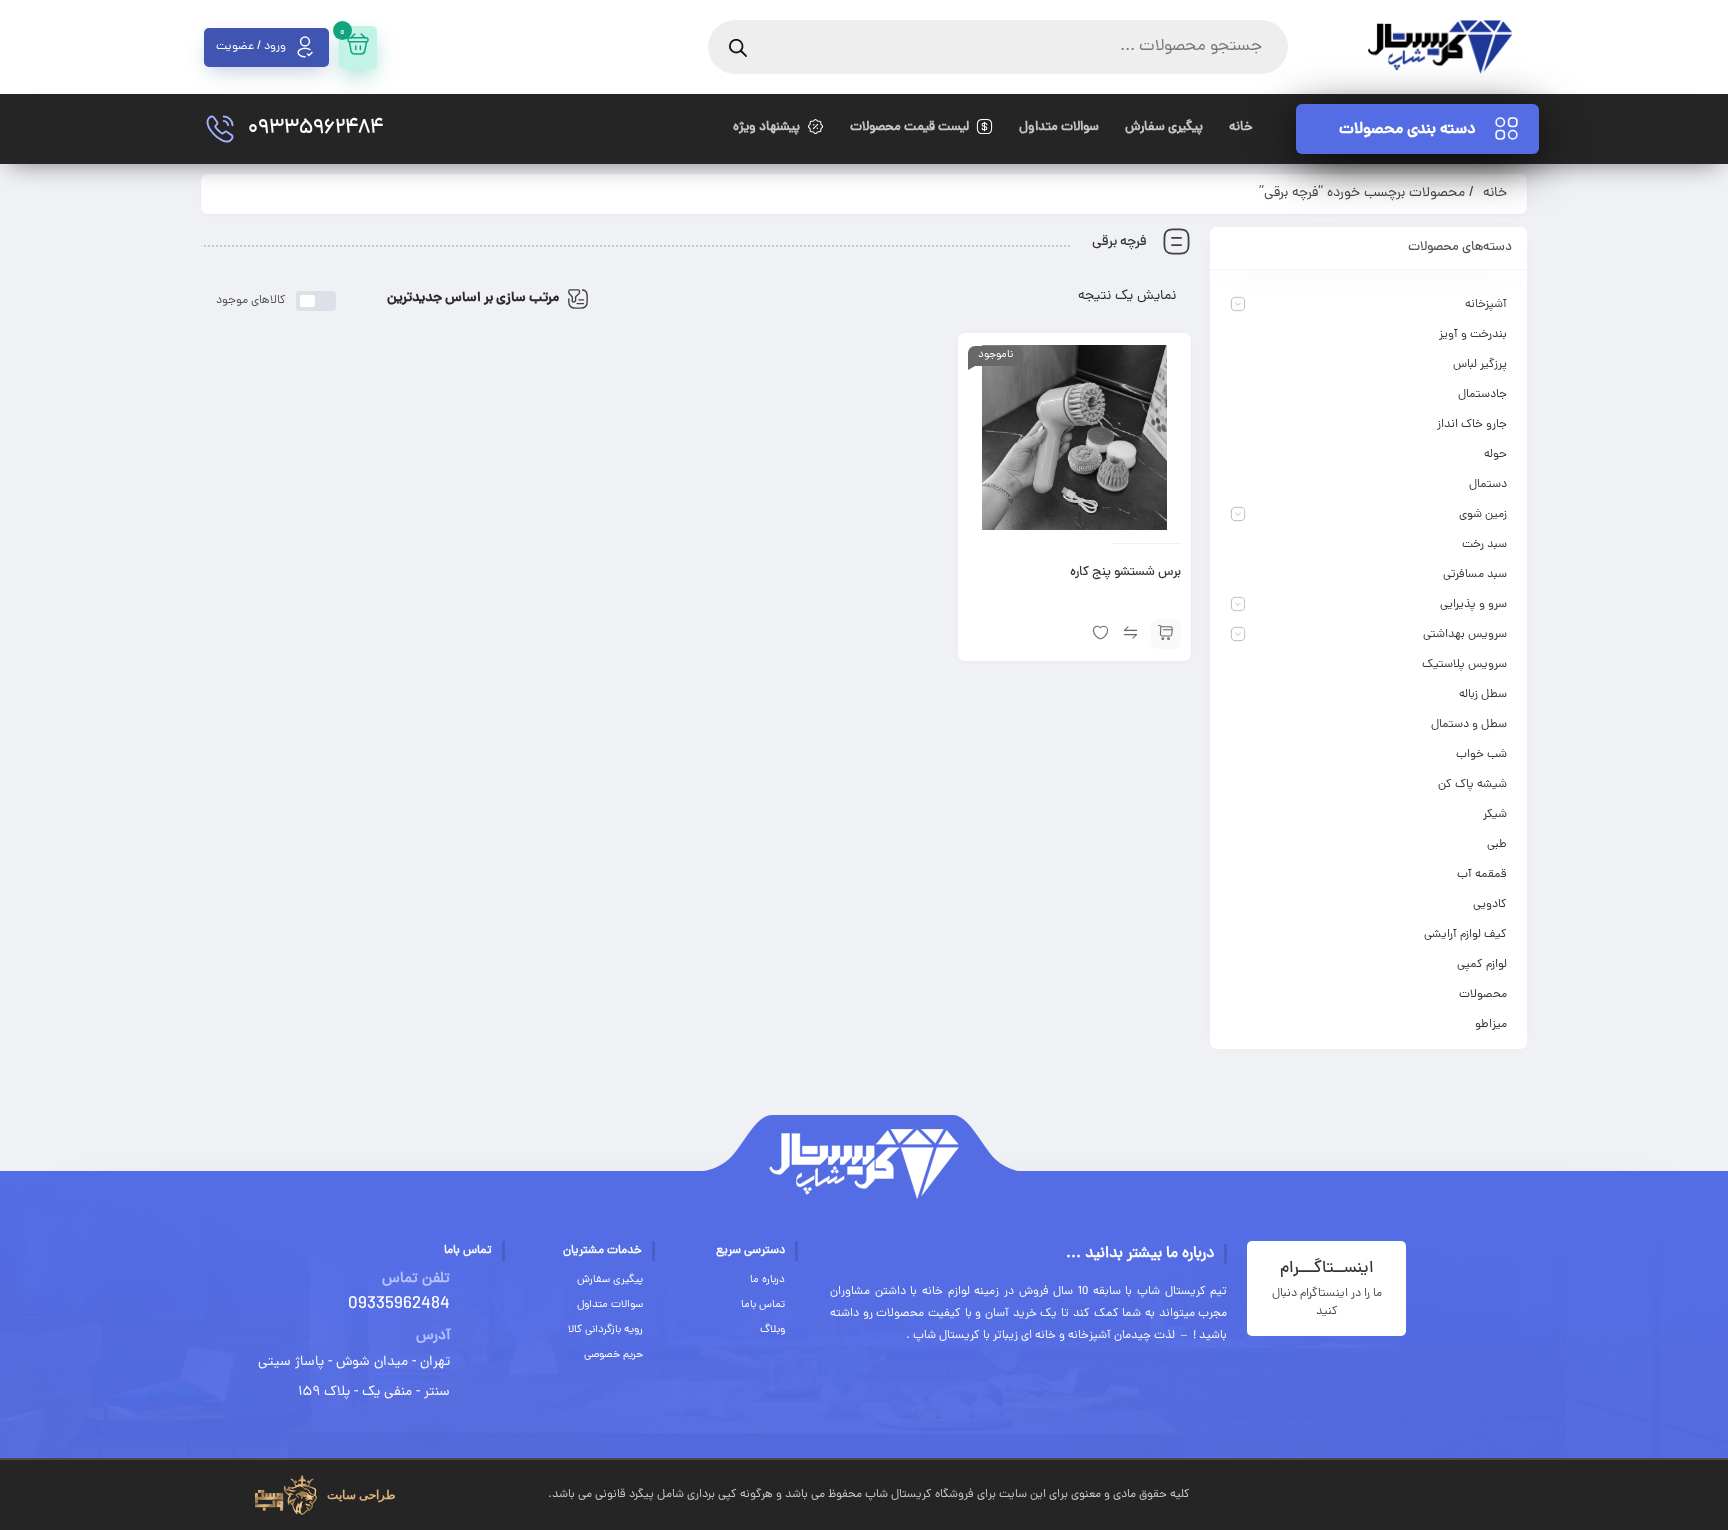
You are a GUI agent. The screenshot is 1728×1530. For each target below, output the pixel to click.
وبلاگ (772, 1330)
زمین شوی (1483, 515)
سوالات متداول (610, 1305)
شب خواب (1481, 755)
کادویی (1490, 905)
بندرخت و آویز (1473, 335)
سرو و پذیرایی (1473, 605)
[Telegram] (1456, 1491)
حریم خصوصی (613, 1355)
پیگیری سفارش (610, 1280)
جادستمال (1482, 395)
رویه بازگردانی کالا (605, 1330)
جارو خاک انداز (1472, 425)
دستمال (1488, 485)
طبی (1497, 845)
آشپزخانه (1486, 305)
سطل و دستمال (1469, 725)
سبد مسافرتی (1475, 575)
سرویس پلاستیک (1464, 665)
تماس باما (763, 1305)
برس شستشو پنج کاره (1125, 573)
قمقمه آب (1482, 875)
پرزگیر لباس (1480, 365)
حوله (1495, 455)
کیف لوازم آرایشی (1465, 935)
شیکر (1495, 815)
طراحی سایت (361, 1495)
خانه (1495, 193)
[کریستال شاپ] (1439, 47)
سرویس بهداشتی (1465, 635)
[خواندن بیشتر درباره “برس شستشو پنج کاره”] (1166, 634)
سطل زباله (1483, 695)
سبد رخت (1484, 545)
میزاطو (1491, 1025)
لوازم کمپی (1482, 965)
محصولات (1483, 995)
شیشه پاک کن (1472, 785)
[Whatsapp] (1513, 1491)
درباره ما (767, 1280)
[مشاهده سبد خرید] (358, 47)
